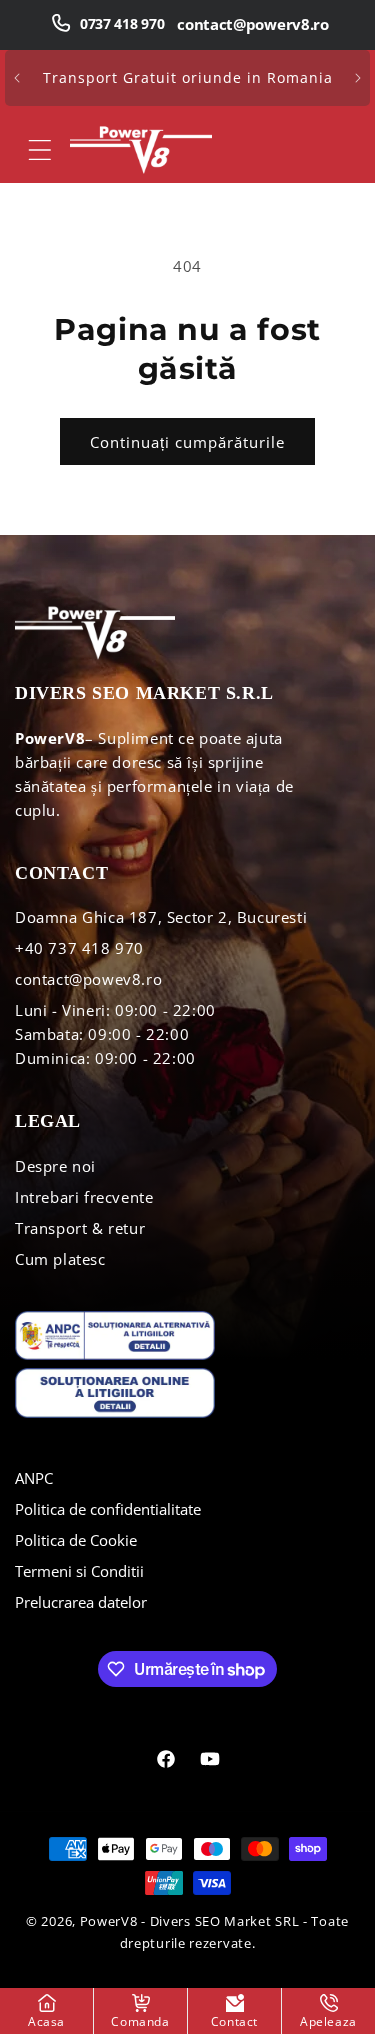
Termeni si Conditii (79, 1571)
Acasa (46, 2021)
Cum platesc (60, 1259)
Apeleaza (328, 2021)
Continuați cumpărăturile (187, 442)
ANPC (34, 1478)
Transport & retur (80, 1228)
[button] (40, 150)
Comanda (140, 2021)
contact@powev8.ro (88, 979)
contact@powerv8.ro (253, 24)
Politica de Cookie (76, 1540)
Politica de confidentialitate (108, 1509)
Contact (234, 2021)
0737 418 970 (122, 23)
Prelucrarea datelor (81, 1602)
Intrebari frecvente (84, 1197)
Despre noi (55, 1166)
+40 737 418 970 (79, 948)
